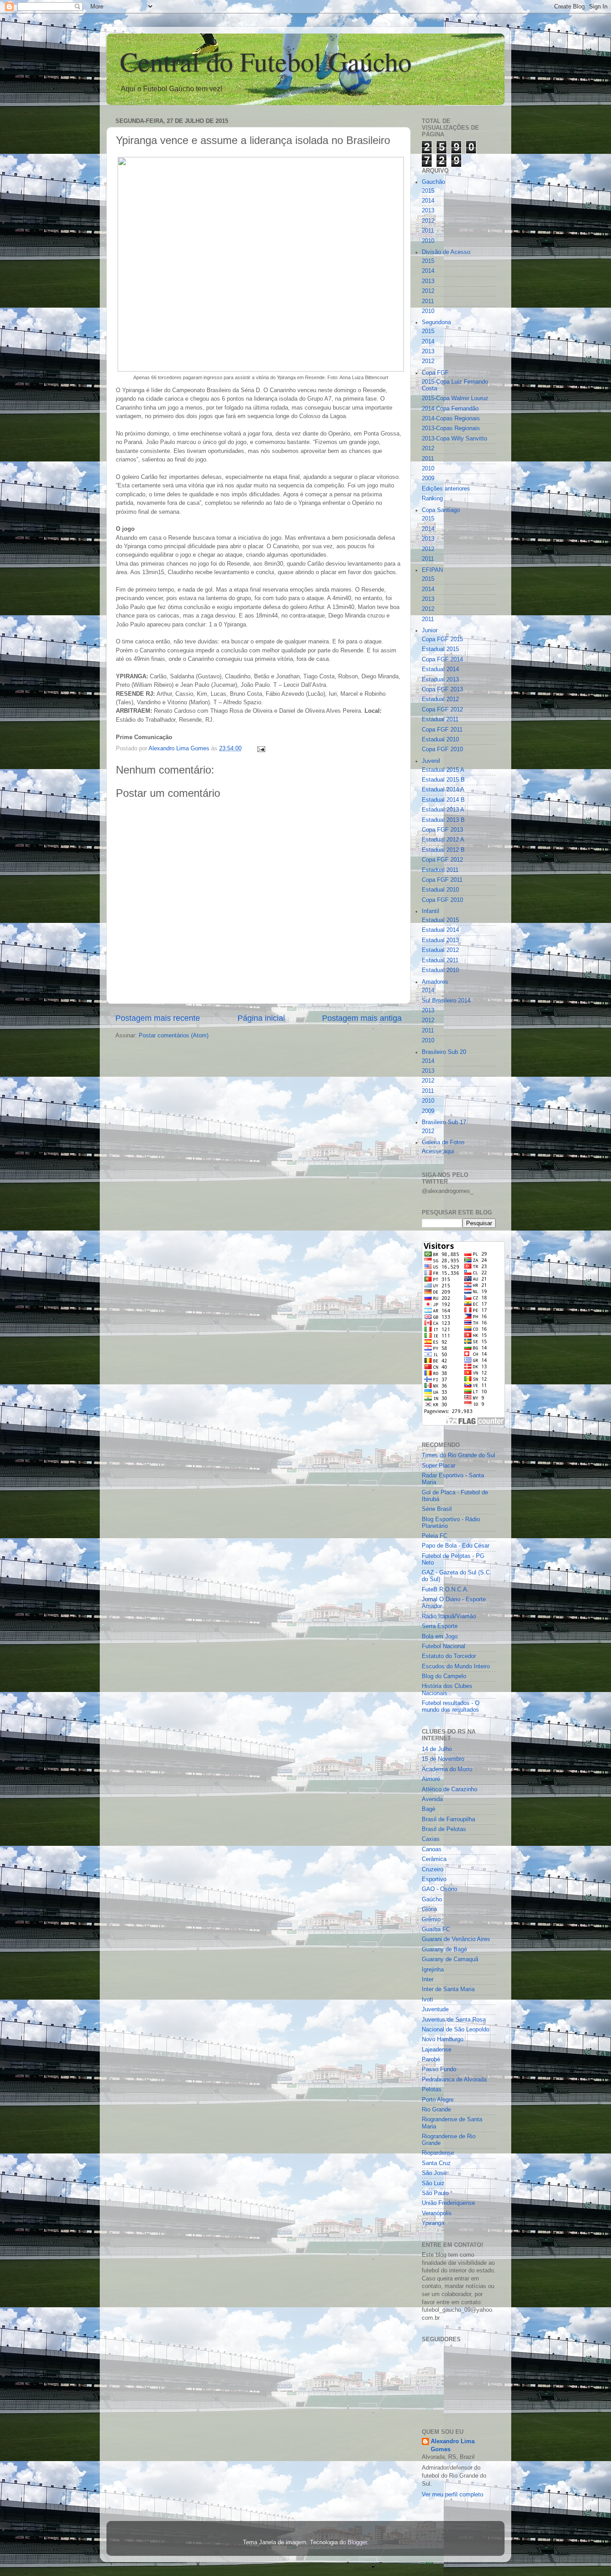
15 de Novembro (443, 1759)
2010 (428, 241)
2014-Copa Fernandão (450, 409)
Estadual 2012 (440, 699)
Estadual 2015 (440, 649)
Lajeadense (437, 2050)
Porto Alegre (438, 2100)
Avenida (432, 1799)
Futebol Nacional (443, 1646)
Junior (430, 630)
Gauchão (433, 182)
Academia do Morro (447, 1769)
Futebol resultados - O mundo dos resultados (451, 1707)
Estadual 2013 (440, 680)
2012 (428, 221)
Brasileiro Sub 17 (444, 1122)
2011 (428, 231)
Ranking (432, 499)
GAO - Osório (439, 1889)
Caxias (431, 1839)
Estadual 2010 (440, 740)
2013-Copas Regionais (451, 428)
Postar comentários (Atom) (174, 1036)
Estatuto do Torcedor (449, 1656)
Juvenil (431, 761)
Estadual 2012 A (443, 840)
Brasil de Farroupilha (448, 1819)
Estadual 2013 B (443, 820)
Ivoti (427, 2000)
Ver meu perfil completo (452, 2495)
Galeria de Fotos (443, 1142)
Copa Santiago (441, 510)
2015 (428, 191)
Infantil (431, 911)
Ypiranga (433, 2223)
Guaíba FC (436, 1929)
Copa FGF (435, 373)
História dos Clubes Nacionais (447, 1690)
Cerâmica (434, 1859)
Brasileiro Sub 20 (444, 1052)
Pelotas (432, 2090)
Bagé (429, 1809)
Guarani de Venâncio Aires (456, 1939)
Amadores (435, 982)
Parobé (431, 2060)
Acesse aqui (438, 1151)
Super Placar (439, 1466)
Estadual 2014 (440, 669)
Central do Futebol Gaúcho (266, 61)
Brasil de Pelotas (444, 1829)
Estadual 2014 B (443, 800)
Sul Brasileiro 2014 (446, 1001)
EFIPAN (432, 570)
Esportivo (434, 1879)
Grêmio (431, 1920)
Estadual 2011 (440, 719)
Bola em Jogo (440, 1637)
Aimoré (431, 1779)
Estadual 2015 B (443, 780)
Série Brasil (437, 1509)
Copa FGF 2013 (442, 689)
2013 (428, 211)
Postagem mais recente (158, 1018)
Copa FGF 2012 (442, 710)
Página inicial (261, 1018)
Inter (428, 1980)
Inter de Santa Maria (448, 1989)
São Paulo (435, 2193)
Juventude (435, 2009)
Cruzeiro (433, 1870)
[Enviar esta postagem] (261, 749)
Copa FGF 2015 (442, 639)
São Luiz (433, 2183)
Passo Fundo (439, 2069)
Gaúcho (432, 1899)
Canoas (432, 1849)
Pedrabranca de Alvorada (454, 2080)
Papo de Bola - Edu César (456, 1546)
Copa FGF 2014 (442, 660)
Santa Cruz (436, 2163)
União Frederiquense (448, 2203)
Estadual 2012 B (443, 850)
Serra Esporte (440, 1626)
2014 (428, 201)
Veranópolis (437, 2213)
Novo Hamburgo (443, 2039)
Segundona (436, 322)
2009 (428, 478)
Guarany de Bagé (444, 1950)
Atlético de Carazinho (450, 1789)
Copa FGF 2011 (442, 730)
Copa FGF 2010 (442, 749)
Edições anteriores (446, 489)
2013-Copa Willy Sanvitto (454, 439)
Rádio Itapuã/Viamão (449, 1616)
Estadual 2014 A (443, 790)
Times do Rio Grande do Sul (458, 1455)
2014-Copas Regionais (451, 419)
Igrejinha (433, 1970)
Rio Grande (436, 2110)
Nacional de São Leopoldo (456, 2030)
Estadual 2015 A (443, 770)
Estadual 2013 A (443, 810)
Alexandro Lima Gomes (453, 2445)
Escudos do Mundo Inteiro (456, 1667)
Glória (429, 1909)
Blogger (357, 2542)
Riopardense (438, 2153)
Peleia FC (435, 1536)
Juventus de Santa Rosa (454, 2020)
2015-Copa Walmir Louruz (455, 398)
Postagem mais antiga (362, 1018)
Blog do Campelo (444, 1676)
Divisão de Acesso (446, 252)
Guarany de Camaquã (450, 1959)
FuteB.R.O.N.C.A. (445, 1590)
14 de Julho (437, 1749)
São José (434, 2173)
